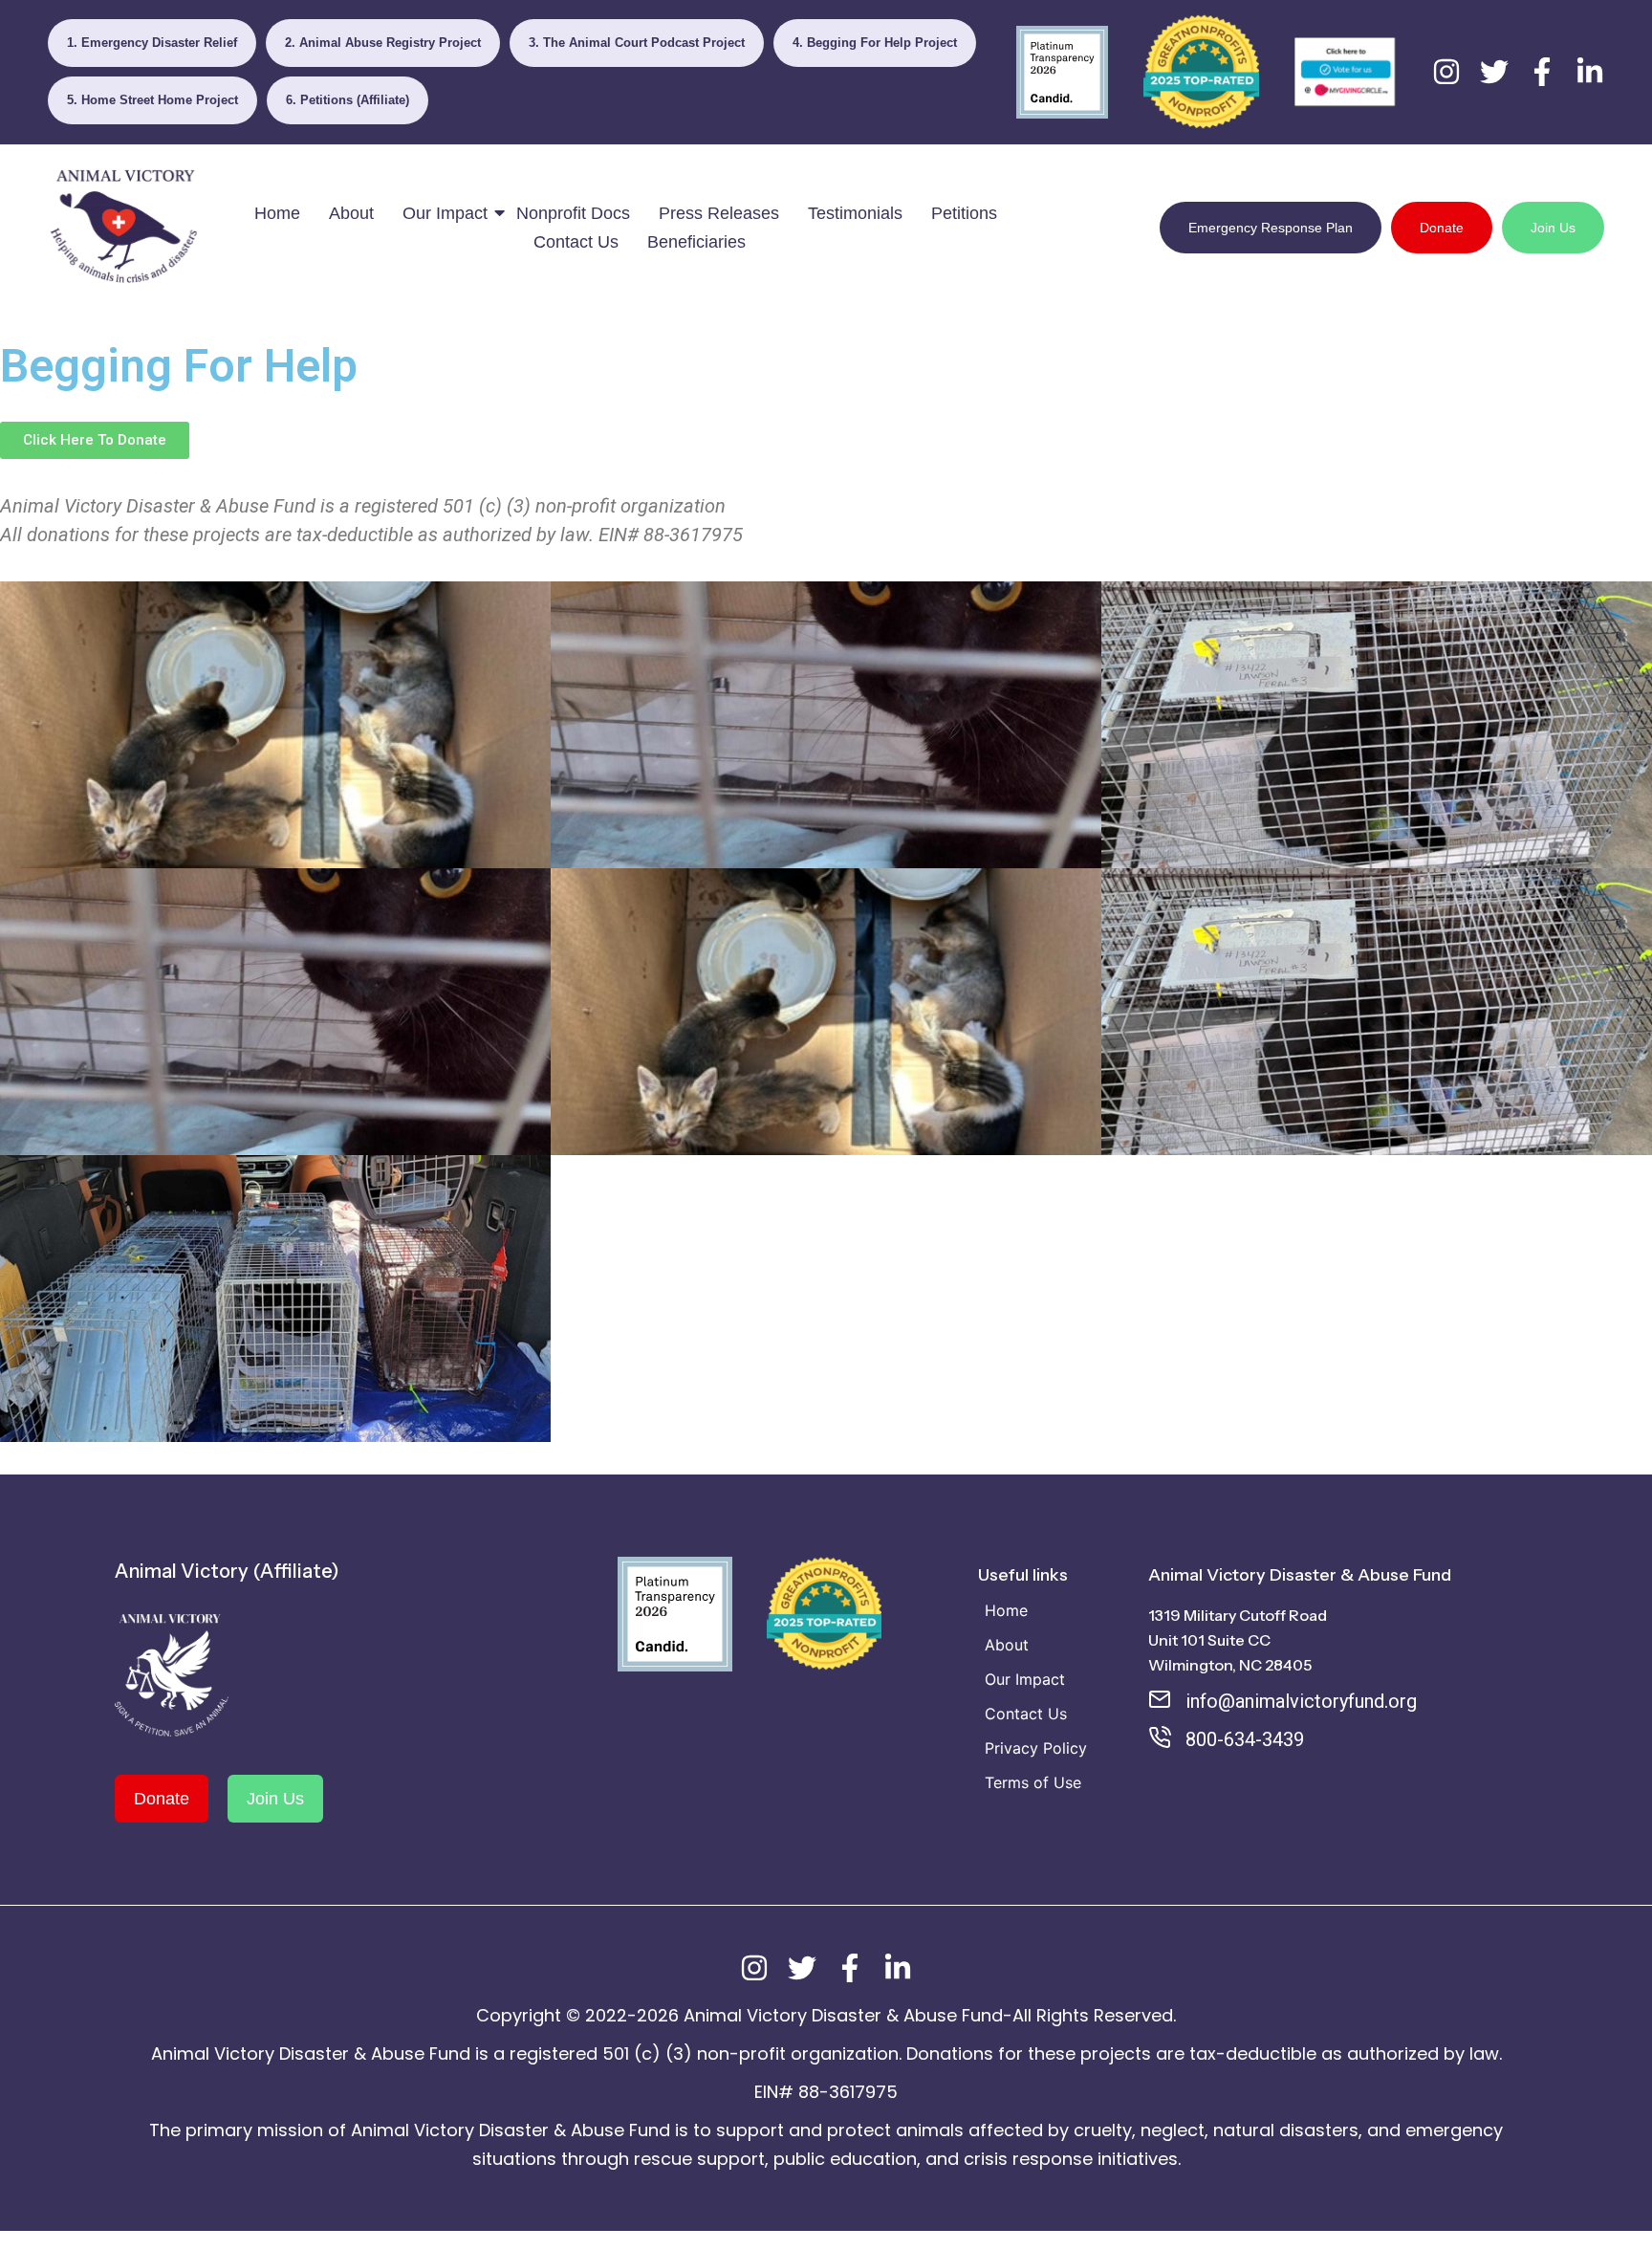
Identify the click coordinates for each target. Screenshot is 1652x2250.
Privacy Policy (1036, 1748)
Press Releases (719, 213)
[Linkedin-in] (1590, 72)
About (351, 213)
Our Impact (445, 213)
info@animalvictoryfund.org (1301, 1701)
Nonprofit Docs (573, 213)
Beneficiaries (696, 242)
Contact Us (576, 242)
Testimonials (855, 213)
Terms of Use (1033, 1782)
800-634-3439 (1245, 1739)
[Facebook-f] (1542, 72)
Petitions (964, 213)
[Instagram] (1446, 72)
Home (277, 213)
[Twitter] (1494, 72)
